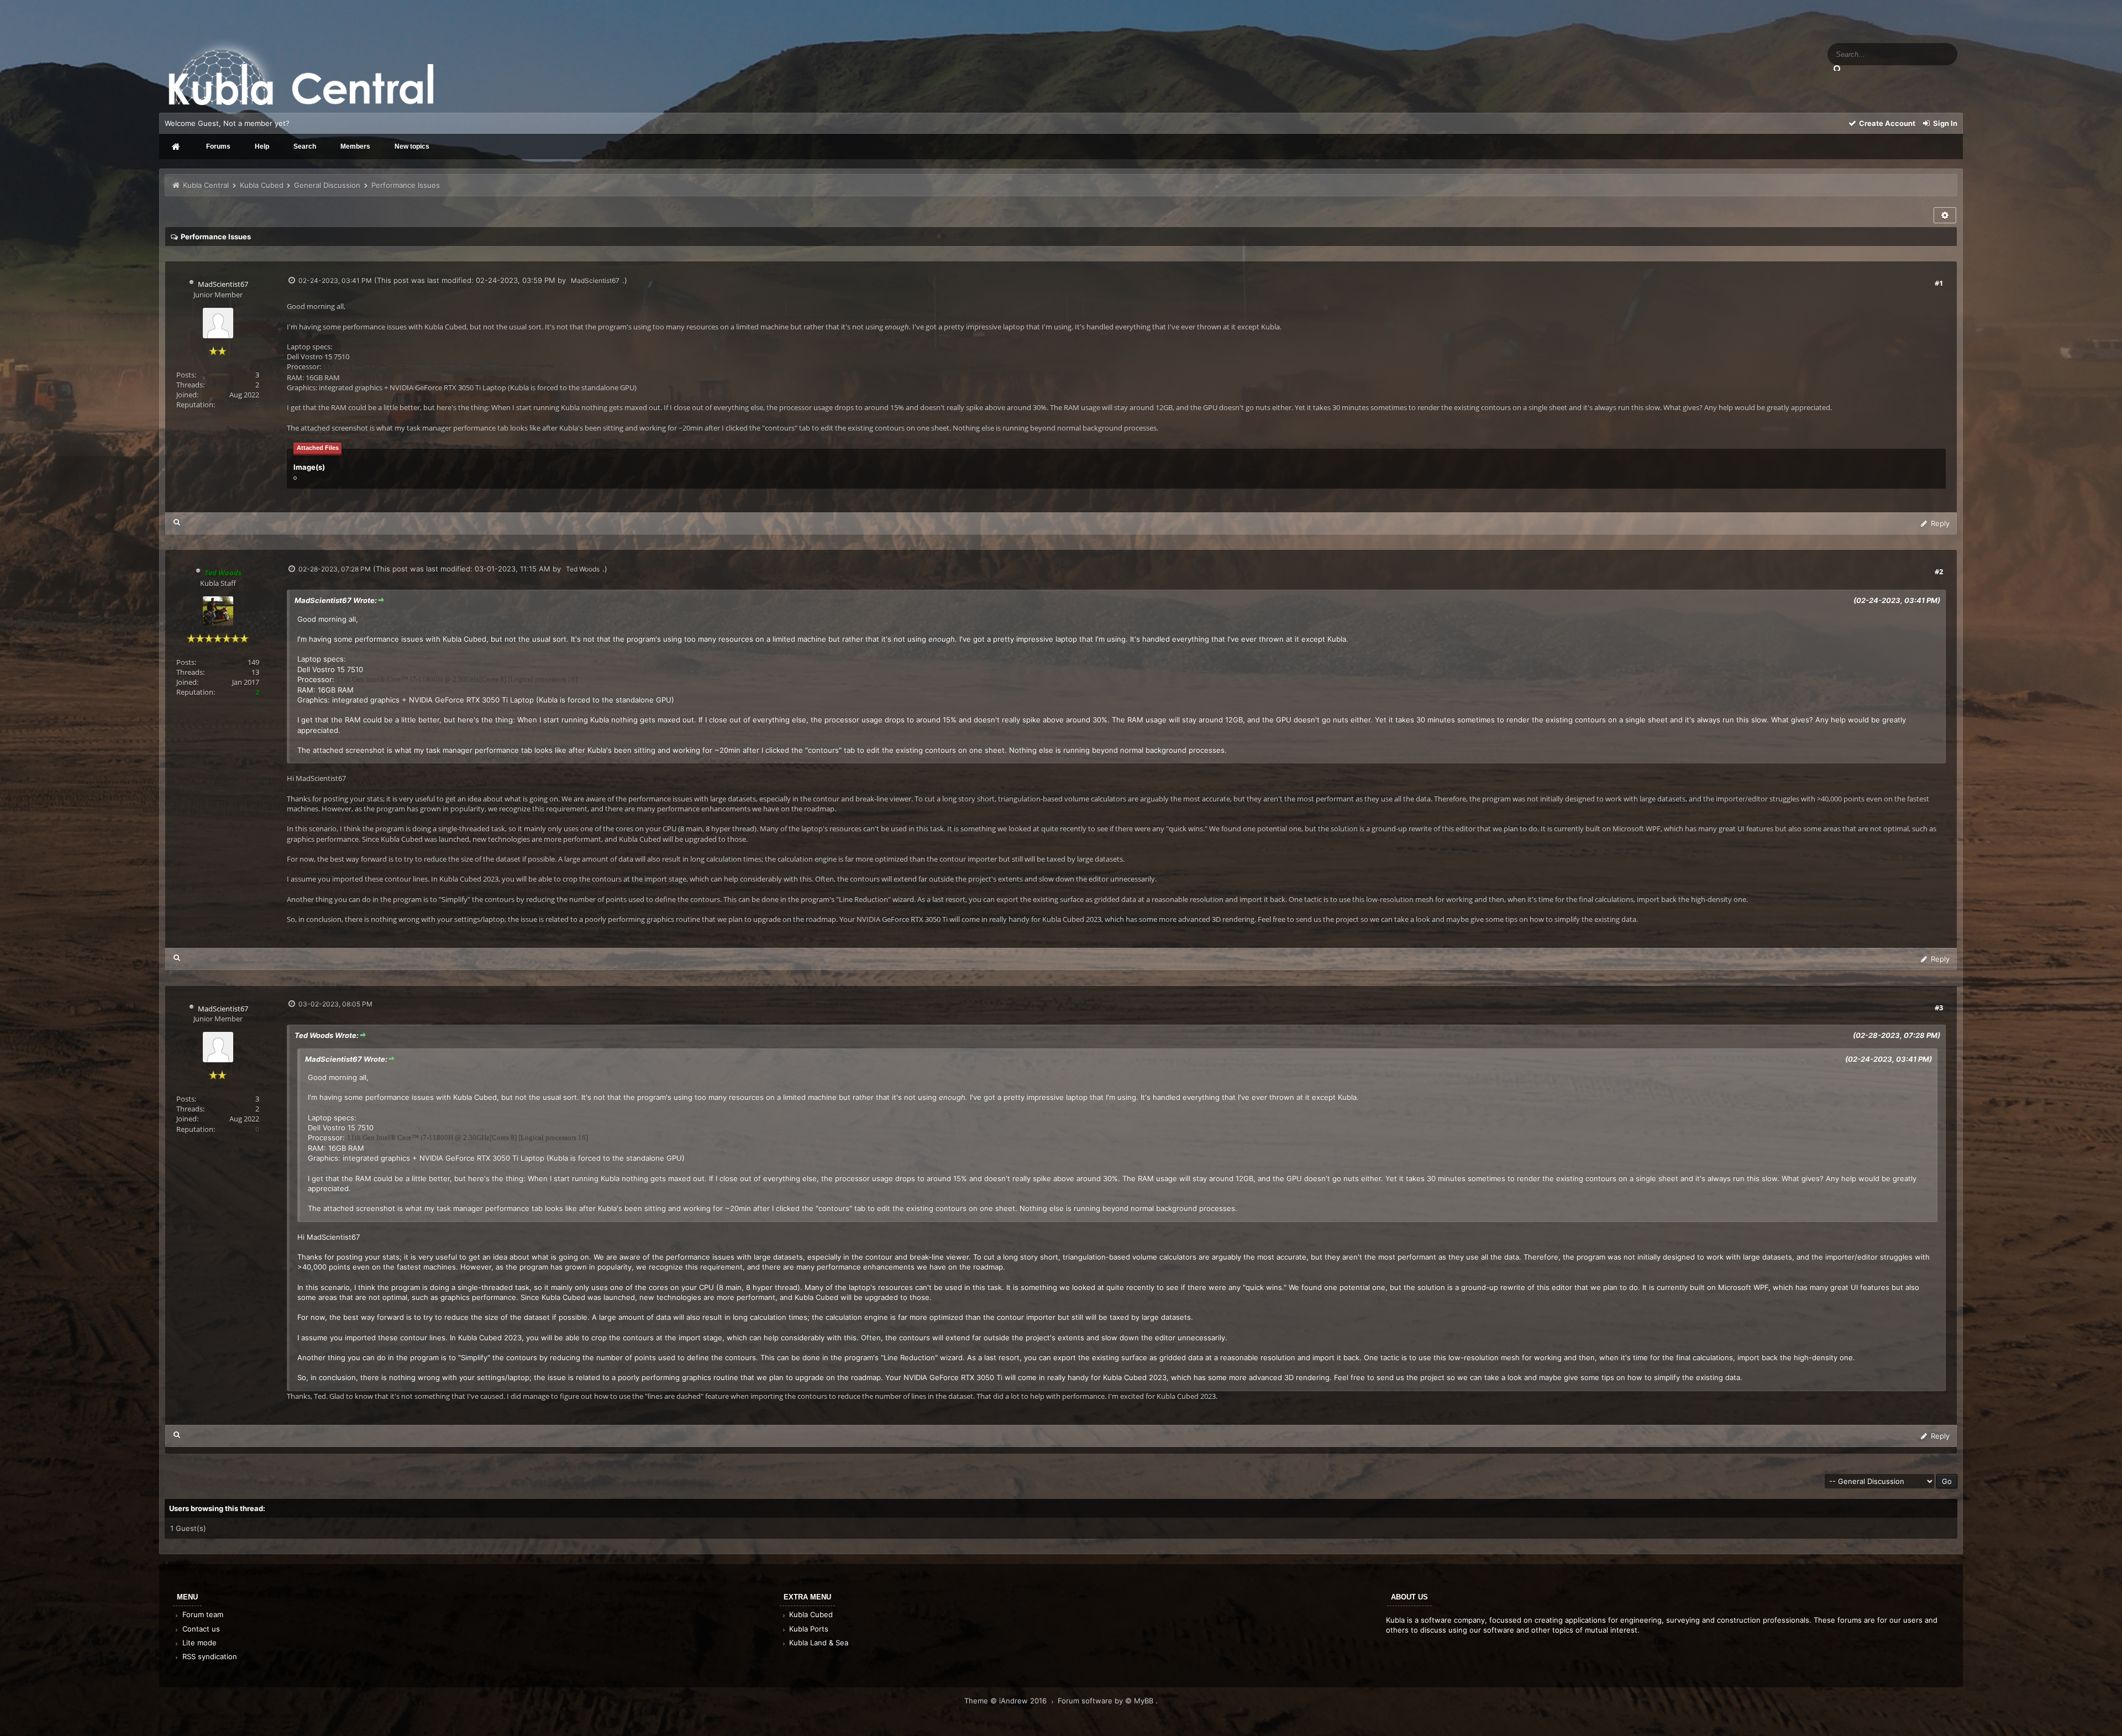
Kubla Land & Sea (818, 1643)
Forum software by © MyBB (1107, 1701)
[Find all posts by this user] (177, 522)
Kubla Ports (808, 1629)
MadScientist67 (223, 284)
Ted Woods (583, 569)
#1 (1939, 283)
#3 (1939, 1008)
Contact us (200, 1629)
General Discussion (327, 185)
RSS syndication (209, 1656)
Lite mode (198, 1643)
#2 (1939, 571)
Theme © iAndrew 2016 (1007, 1701)
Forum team (202, 1614)
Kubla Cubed (262, 185)
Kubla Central (206, 185)
